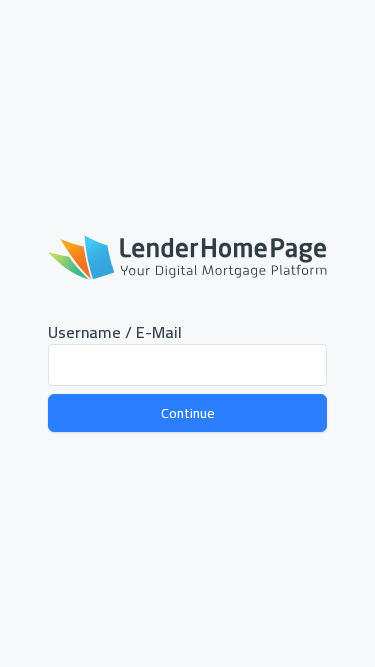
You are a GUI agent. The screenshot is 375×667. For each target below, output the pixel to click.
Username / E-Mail (115, 332)
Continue (188, 413)
